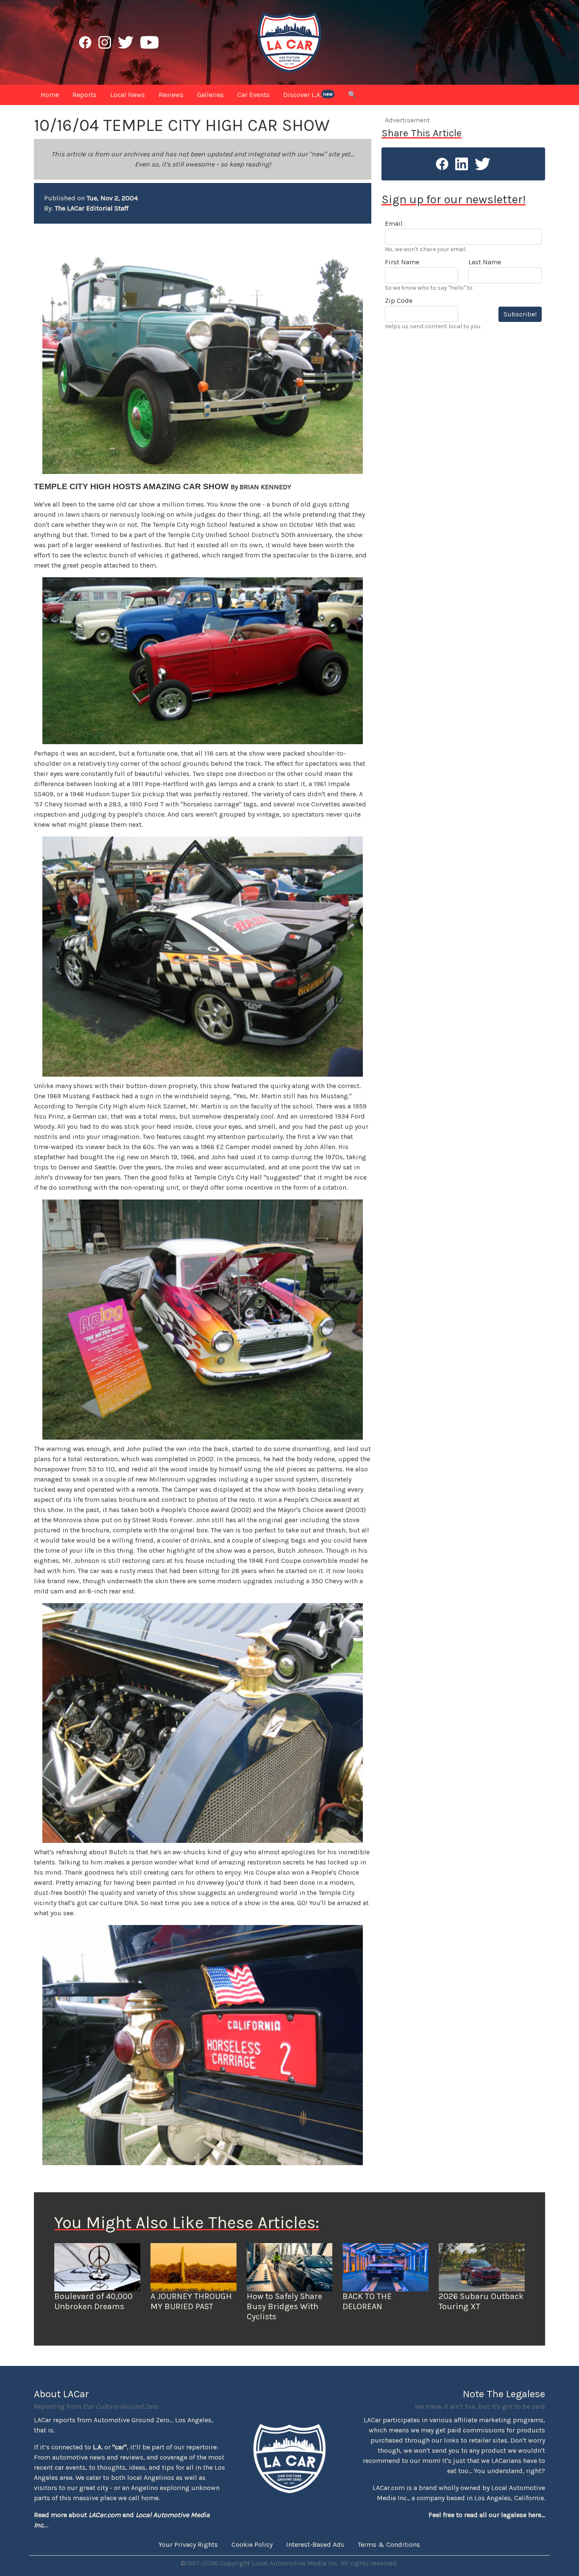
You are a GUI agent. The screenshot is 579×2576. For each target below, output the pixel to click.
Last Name (485, 262)
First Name (402, 262)
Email (394, 223)
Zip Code (399, 301)
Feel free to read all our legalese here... (487, 2515)
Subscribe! (520, 314)
